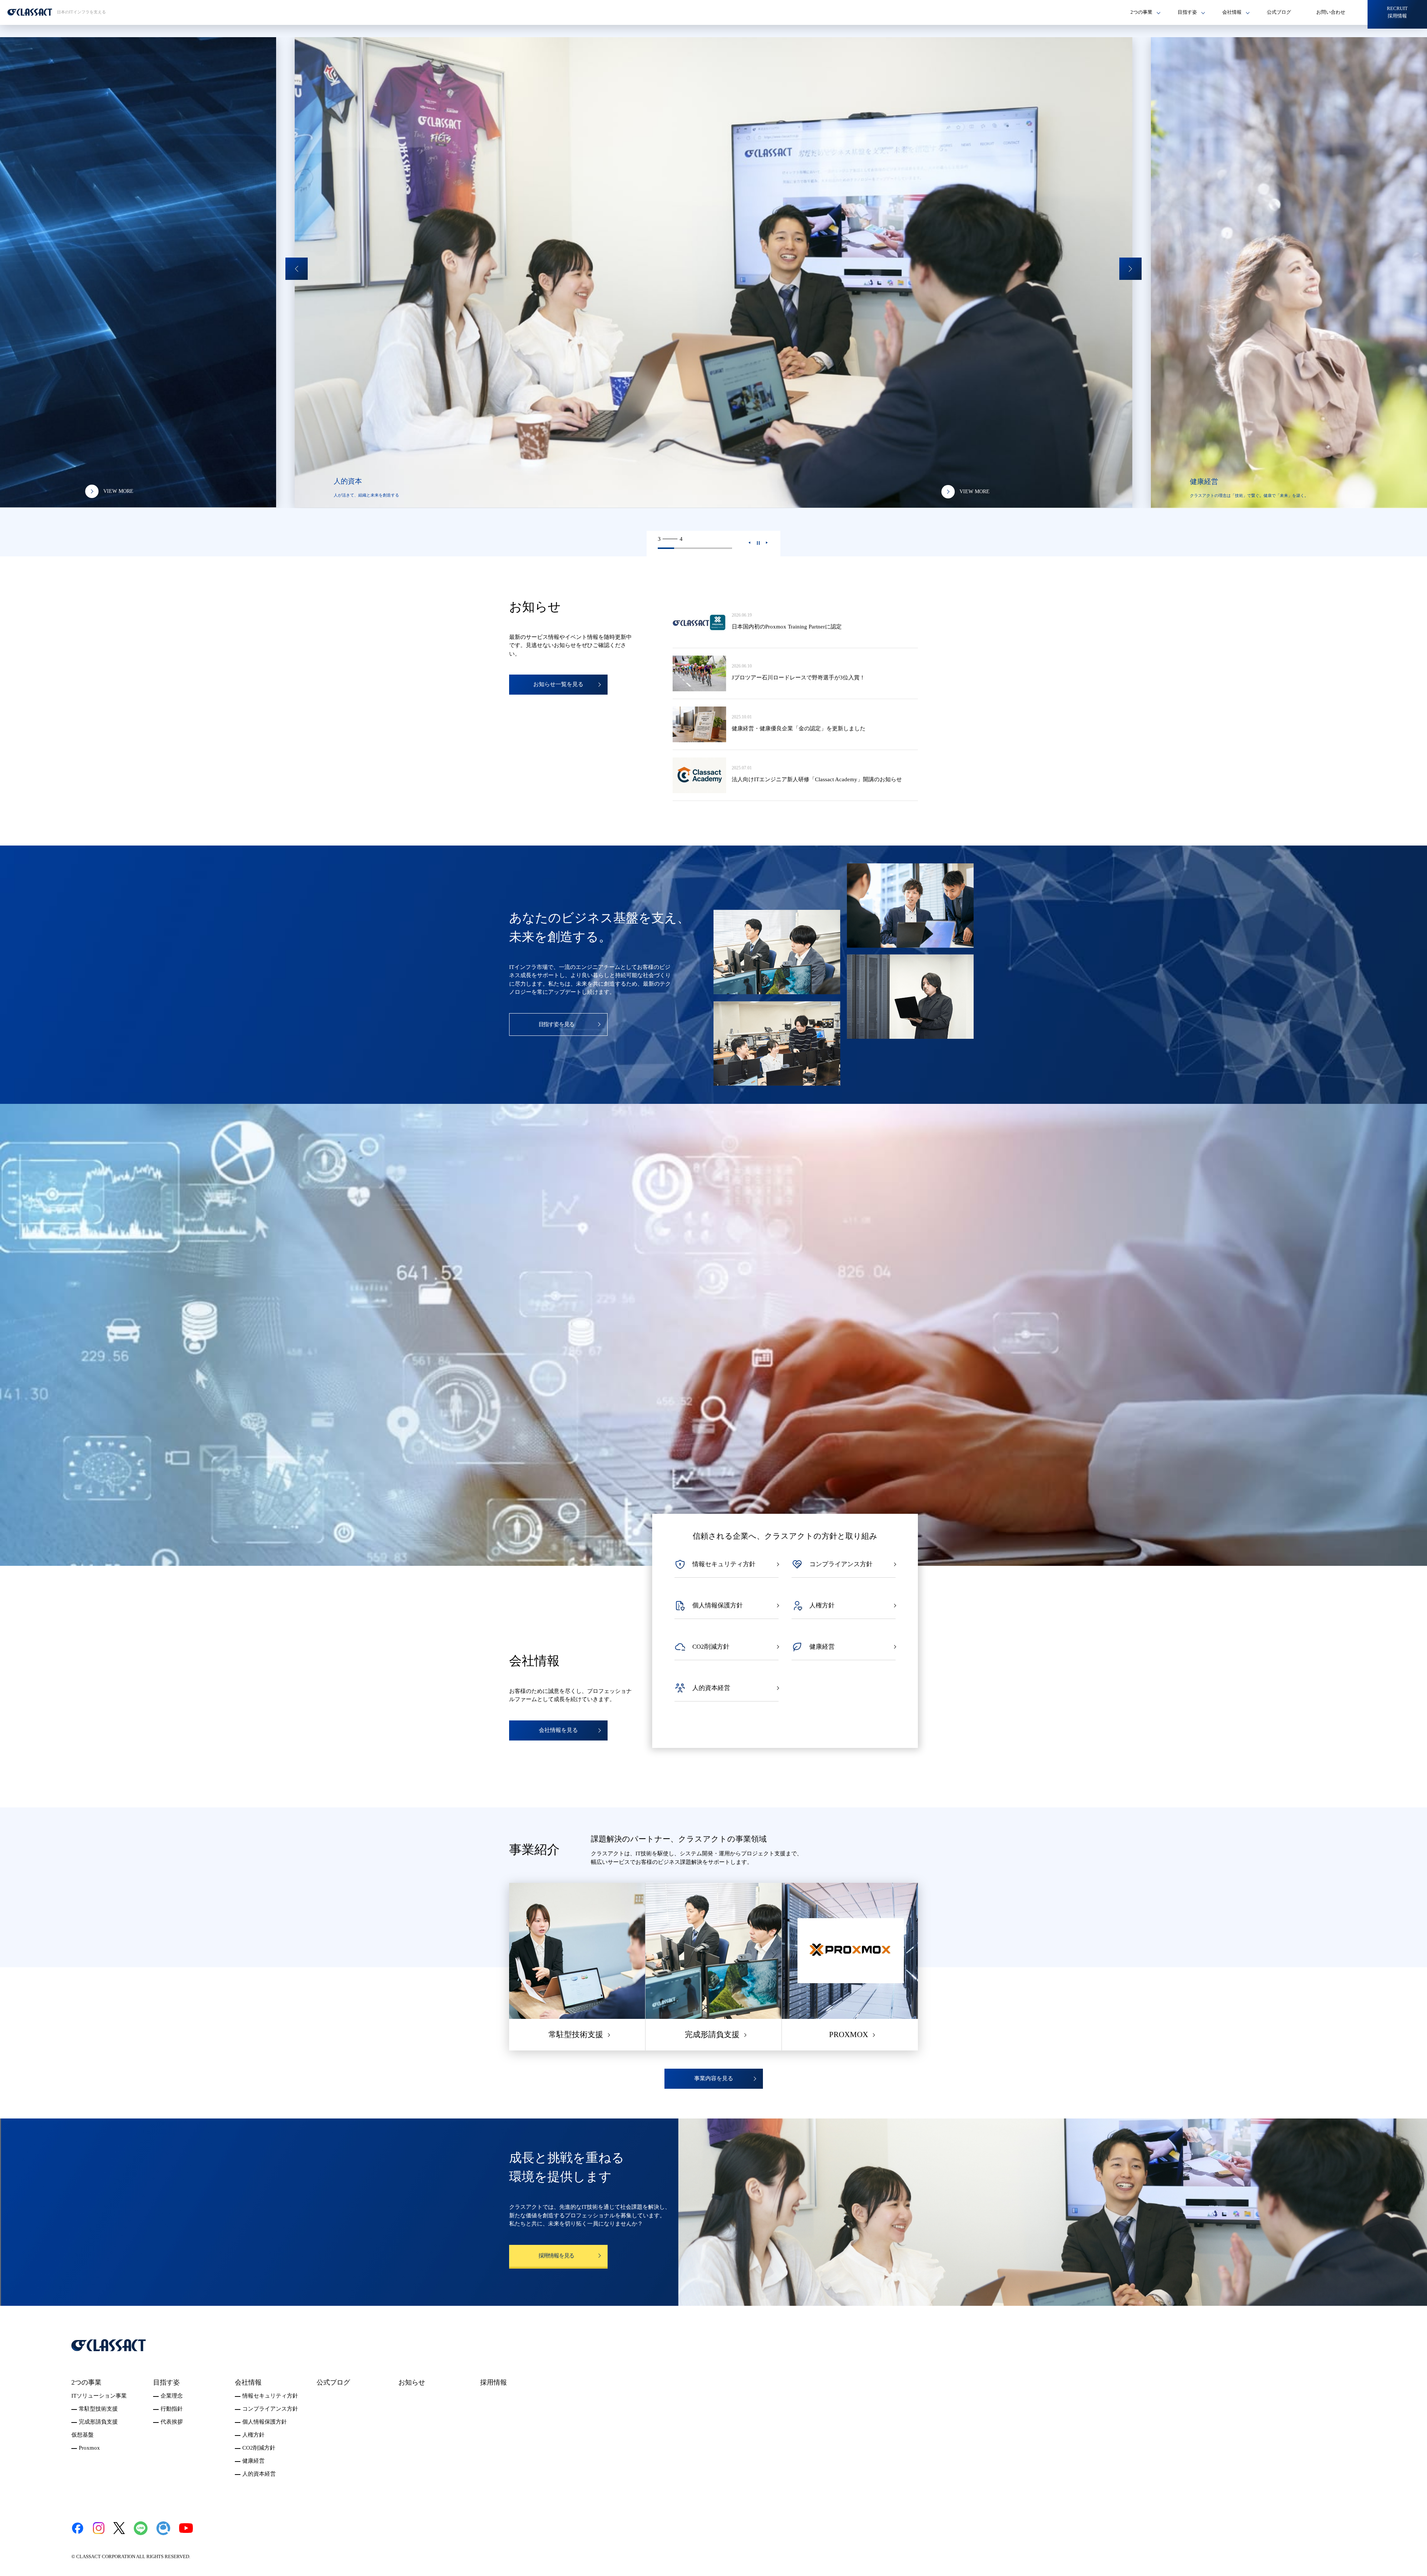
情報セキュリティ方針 (270, 2396)
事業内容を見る (714, 2078)
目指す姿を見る (556, 1024)
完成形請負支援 (98, 2422)
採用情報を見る (556, 2256)
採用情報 (494, 2382)
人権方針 (253, 2435)
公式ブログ (1279, 12)
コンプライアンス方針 (270, 2409)
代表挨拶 (172, 2422)
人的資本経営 (259, 2474)
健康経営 (253, 2461)
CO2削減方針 (259, 2448)
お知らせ (412, 2382)
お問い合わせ (1331, 12)
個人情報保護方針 (265, 2422)
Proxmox (89, 2448)
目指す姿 (166, 2382)
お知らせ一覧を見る (558, 684)
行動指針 (172, 2409)
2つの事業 (86, 2382)
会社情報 (248, 2382)
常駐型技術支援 (98, 2409)
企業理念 (172, 2396)
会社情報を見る (558, 1730)
